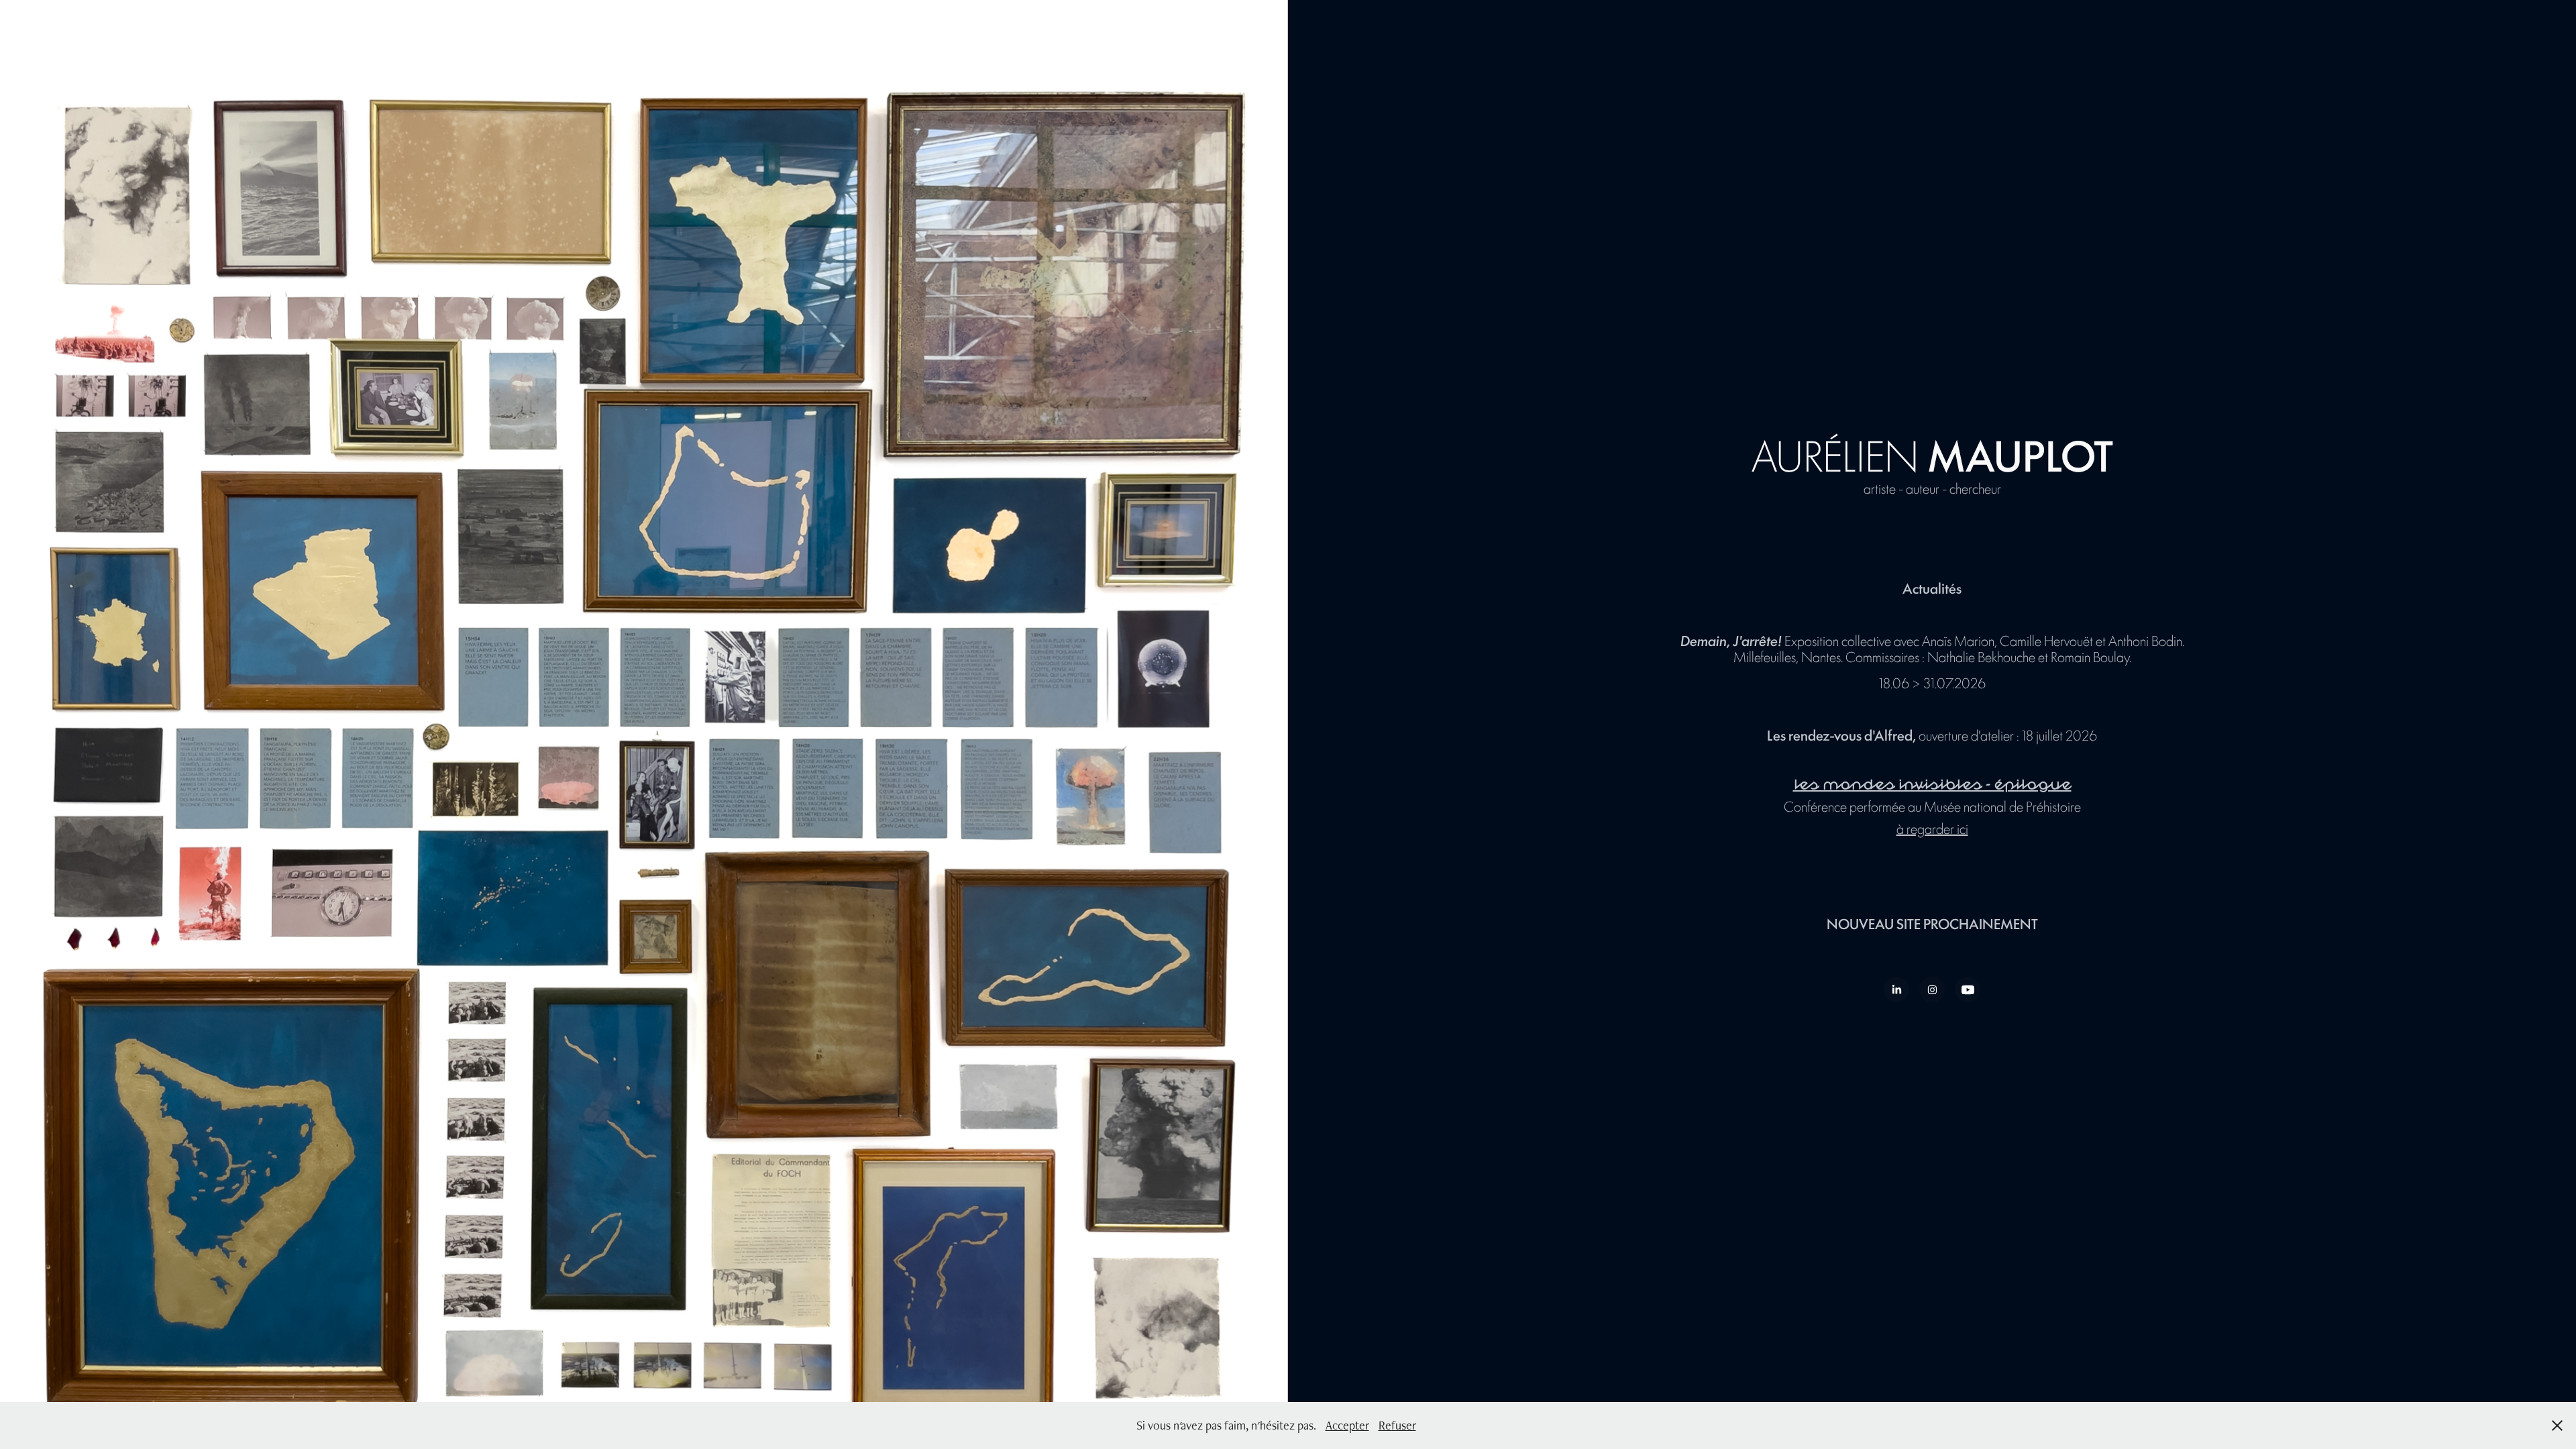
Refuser (1397, 1425)
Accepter (1347, 1425)
